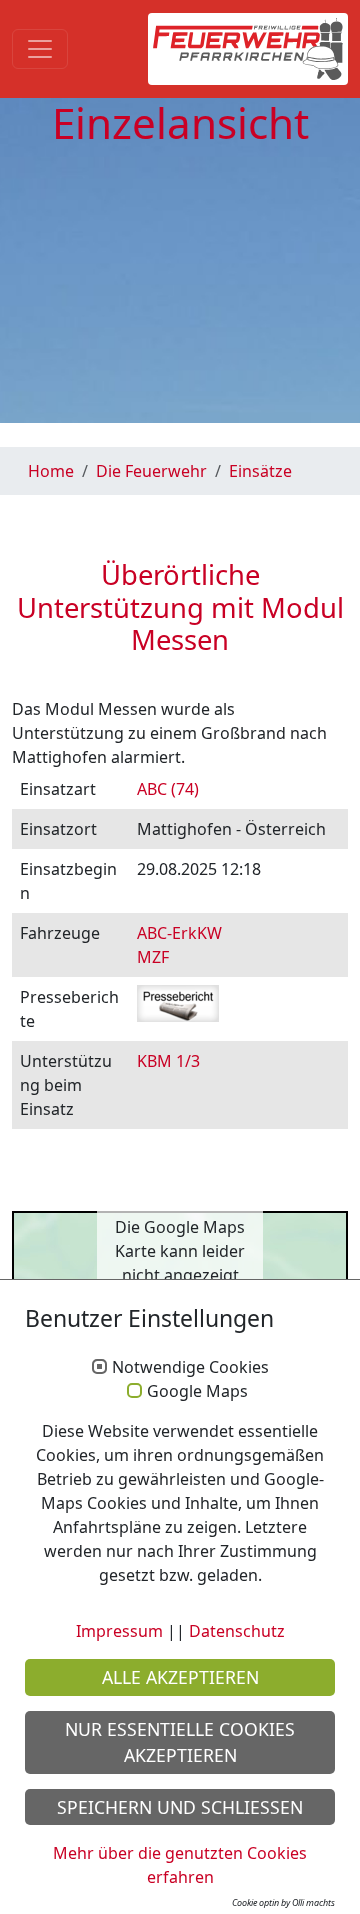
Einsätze (260, 471)
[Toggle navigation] (40, 49)
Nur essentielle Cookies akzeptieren (180, 1742)
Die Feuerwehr (151, 471)
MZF (153, 957)
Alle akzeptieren (180, 1677)
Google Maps (197, 1392)
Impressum (119, 1631)
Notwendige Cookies (190, 1368)
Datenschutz (237, 1631)
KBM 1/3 (168, 1061)
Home (51, 471)
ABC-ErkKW (179, 933)
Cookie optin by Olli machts (283, 1902)
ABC (168, 789)
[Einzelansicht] (248, 49)
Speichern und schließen (180, 1807)
